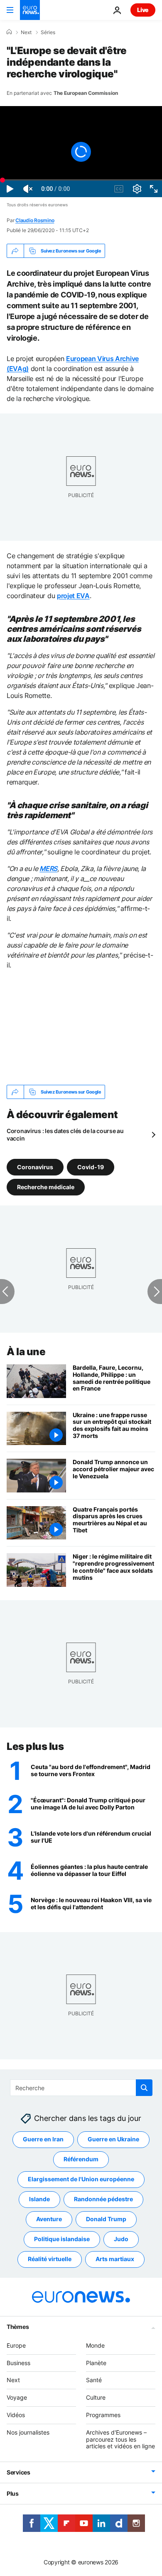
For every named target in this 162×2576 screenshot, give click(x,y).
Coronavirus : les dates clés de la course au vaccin (65, 1135)
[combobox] (81, 2088)
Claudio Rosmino (35, 220)
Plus (13, 2493)
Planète (96, 2363)
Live (143, 10)
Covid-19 (91, 1167)
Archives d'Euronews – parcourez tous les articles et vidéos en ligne (120, 2439)
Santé (94, 2380)
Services (18, 2472)
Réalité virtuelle (50, 2259)
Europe (16, 2345)
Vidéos (16, 2415)
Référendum (81, 2159)
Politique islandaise (62, 2239)
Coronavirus (35, 1167)
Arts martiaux (115, 2259)
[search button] (144, 2088)
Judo (121, 2239)
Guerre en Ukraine (113, 2139)
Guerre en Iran (43, 2139)
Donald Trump (106, 2219)
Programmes (103, 2415)
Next (26, 32)
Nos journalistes (28, 2432)
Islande (39, 2199)
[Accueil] (9, 32)
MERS (48, 869)
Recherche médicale (46, 1187)
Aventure (49, 2219)
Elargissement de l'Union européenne (81, 2179)
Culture (96, 2397)
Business (18, 2363)
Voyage (17, 2397)
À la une (26, 1352)
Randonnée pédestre (103, 2199)
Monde (95, 2345)
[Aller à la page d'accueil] (30, 10)
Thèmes (18, 2327)
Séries (48, 32)
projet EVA (73, 596)
